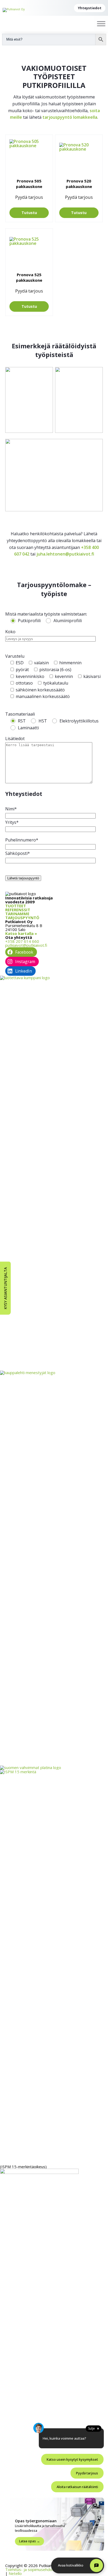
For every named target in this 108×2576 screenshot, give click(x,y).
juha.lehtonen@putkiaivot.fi (65, 554)
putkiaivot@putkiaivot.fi (26, 945)
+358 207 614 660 (22, 941)
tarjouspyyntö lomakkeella (70, 117)
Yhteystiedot (90, 8)
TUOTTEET (16, 906)
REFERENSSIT (18, 910)
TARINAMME (17, 914)
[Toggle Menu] (101, 24)
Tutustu (29, 213)
